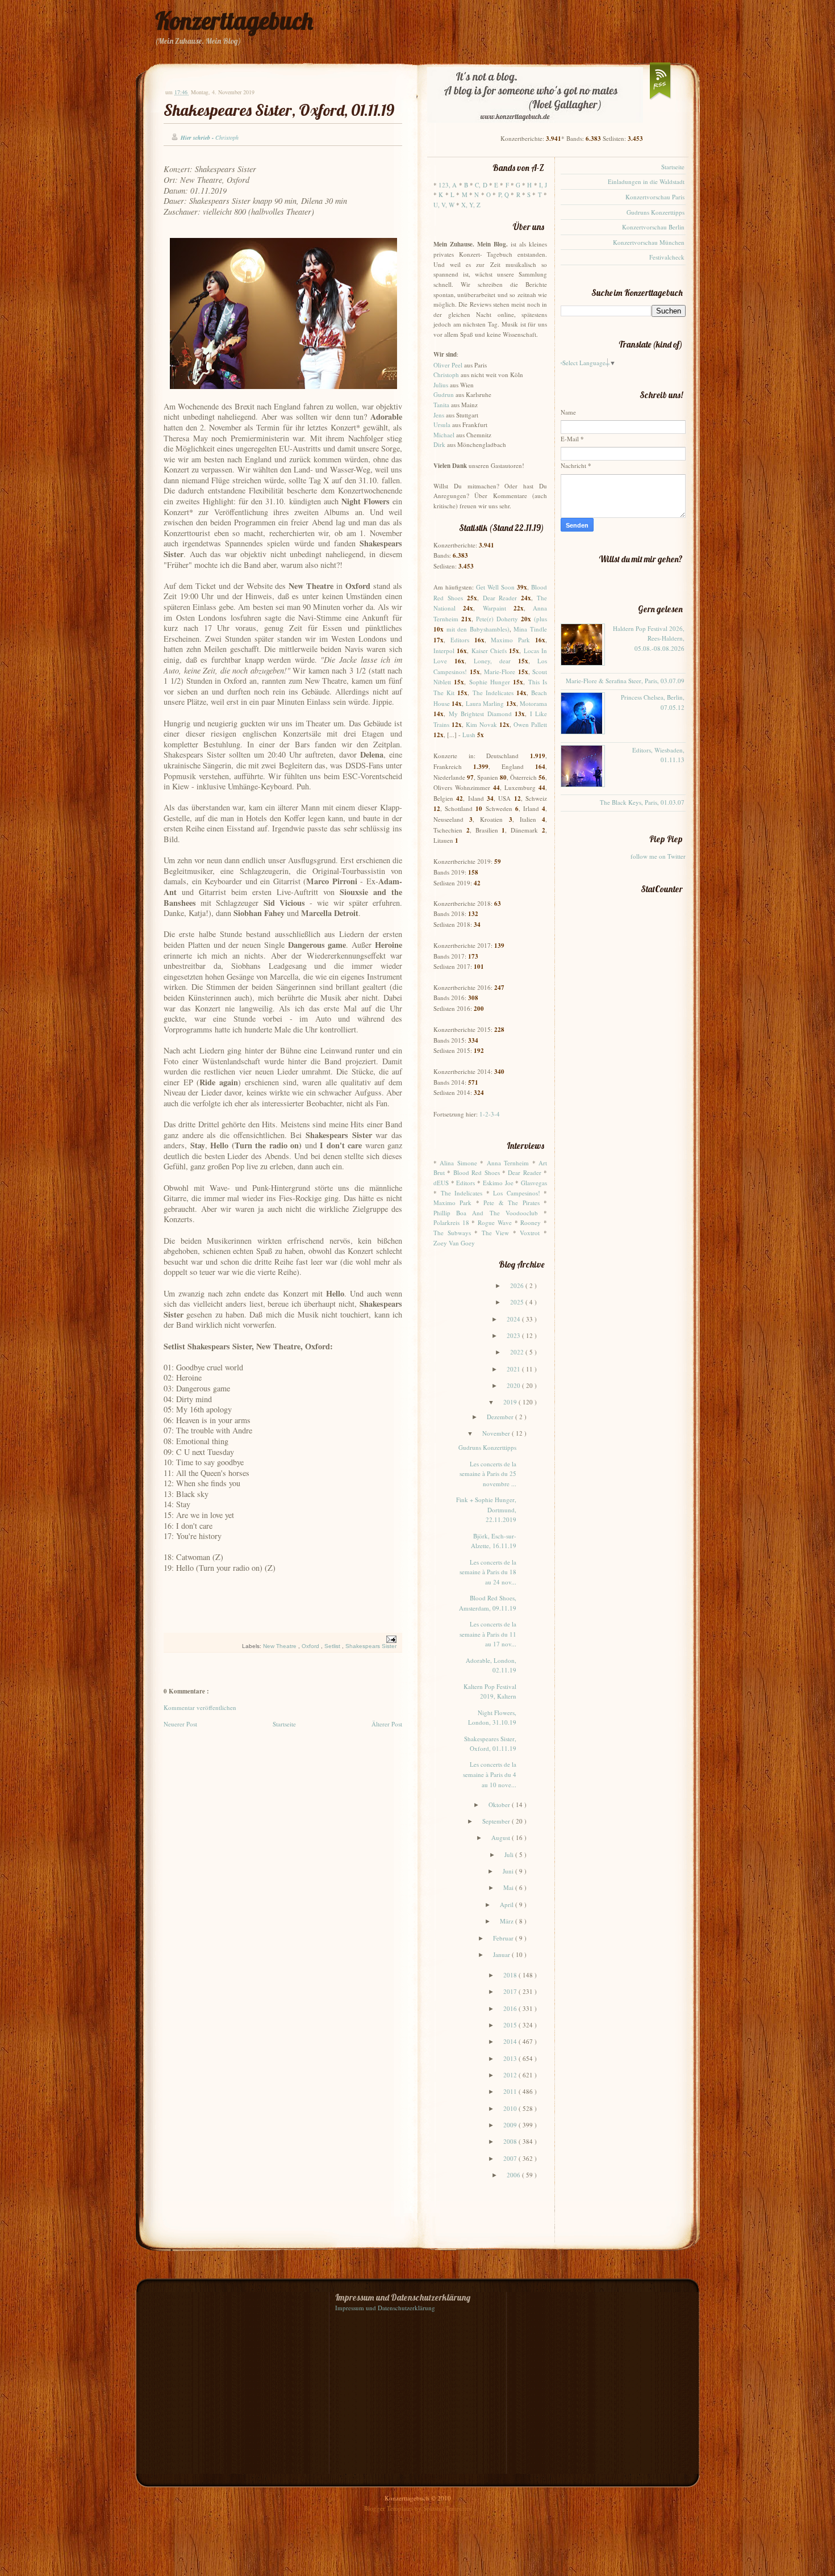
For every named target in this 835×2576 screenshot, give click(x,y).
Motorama (533, 703)
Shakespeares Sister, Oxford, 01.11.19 (279, 110)
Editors (460, 640)
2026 (518, 1285)
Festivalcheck (667, 257)
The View (496, 1233)
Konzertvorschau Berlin (653, 227)
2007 (511, 2158)
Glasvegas (534, 1183)
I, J (543, 185)
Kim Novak (481, 724)
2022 (518, 1352)
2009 (511, 2125)
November (497, 1433)
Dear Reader (500, 598)
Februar (504, 1938)
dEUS (441, 1183)
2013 (511, 2058)
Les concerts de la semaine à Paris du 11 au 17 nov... (488, 1634)
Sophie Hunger (490, 682)
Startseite (284, 1724)
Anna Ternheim (508, 1163)
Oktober (500, 1805)
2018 (511, 1975)
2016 (511, 2008)
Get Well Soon (495, 587)
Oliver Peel (448, 365)
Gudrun (444, 394)
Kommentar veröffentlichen (200, 1707)
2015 (511, 2025)
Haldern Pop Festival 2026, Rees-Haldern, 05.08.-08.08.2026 (649, 638)
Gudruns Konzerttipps (487, 1447)
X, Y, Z (471, 205)
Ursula (442, 425)
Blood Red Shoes (477, 1172)
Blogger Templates (389, 2508)
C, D (481, 185)
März (508, 1921)
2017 (511, 1991)
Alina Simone (458, 1163)
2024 (514, 1319)
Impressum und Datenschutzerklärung (385, 2308)
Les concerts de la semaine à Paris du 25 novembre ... (488, 1474)
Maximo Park (510, 640)
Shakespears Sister (371, 1646)
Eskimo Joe (498, 1183)
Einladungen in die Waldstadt (646, 181)
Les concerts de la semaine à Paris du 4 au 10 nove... (490, 1774)
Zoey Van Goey (454, 1243)
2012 (511, 2075)
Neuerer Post (180, 1724)
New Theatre (281, 1646)
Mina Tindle (530, 629)
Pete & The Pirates (511, 1203)
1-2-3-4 (490, 1114)
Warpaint (494, 608)
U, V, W (444, 205)
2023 (514, 1335)
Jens (439, 415)
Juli (510, 1854)
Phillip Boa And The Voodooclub (486, 1213)
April (508, 1904)
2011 (511, 2091)
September (497, 1821)
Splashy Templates (447, 2508)
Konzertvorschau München (649, 242)
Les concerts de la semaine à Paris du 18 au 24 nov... (488, 1572)
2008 (511, 2141)
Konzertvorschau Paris (655, 197)
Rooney (531, 1222)
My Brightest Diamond (480, 714)
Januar (502, 1954)
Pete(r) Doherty (497, 619)
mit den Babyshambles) (478, 629)
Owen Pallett (530, 724)
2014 (511, 2041)
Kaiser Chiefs (489, 651)
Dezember (501, 1417)
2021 (514, 1369)
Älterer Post (387, 1724)
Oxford (311, 1646)
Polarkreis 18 (451, 1222)
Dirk (439, 444)
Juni (509, 1871)
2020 (514, 1385)
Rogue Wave (495, 1222)
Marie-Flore (500, 672)
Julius (441, 385)
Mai (509, 1887)
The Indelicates (493, 693)
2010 (511, 2108)
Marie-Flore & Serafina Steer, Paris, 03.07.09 (625, 681)
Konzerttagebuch (234, 21)
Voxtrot (530, 1233)
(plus (540, 619)
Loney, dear (492, 661)
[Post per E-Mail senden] (390, 1639)
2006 (514, 2175)
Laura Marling (485, 703)
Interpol (444, 651)
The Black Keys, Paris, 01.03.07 (642, 802)
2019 (511, 1402)
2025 (518, 1302)
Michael (444, 435)
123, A (448, 185)
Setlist (333, 1646)
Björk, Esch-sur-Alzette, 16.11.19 (494, 1541)
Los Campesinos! (517, 1193)
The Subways (452, 1233)
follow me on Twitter (658, 856)
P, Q (504, 195)
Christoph (446, 375)
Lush (469, 735)
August (502, 1837)
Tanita (441, 405)
